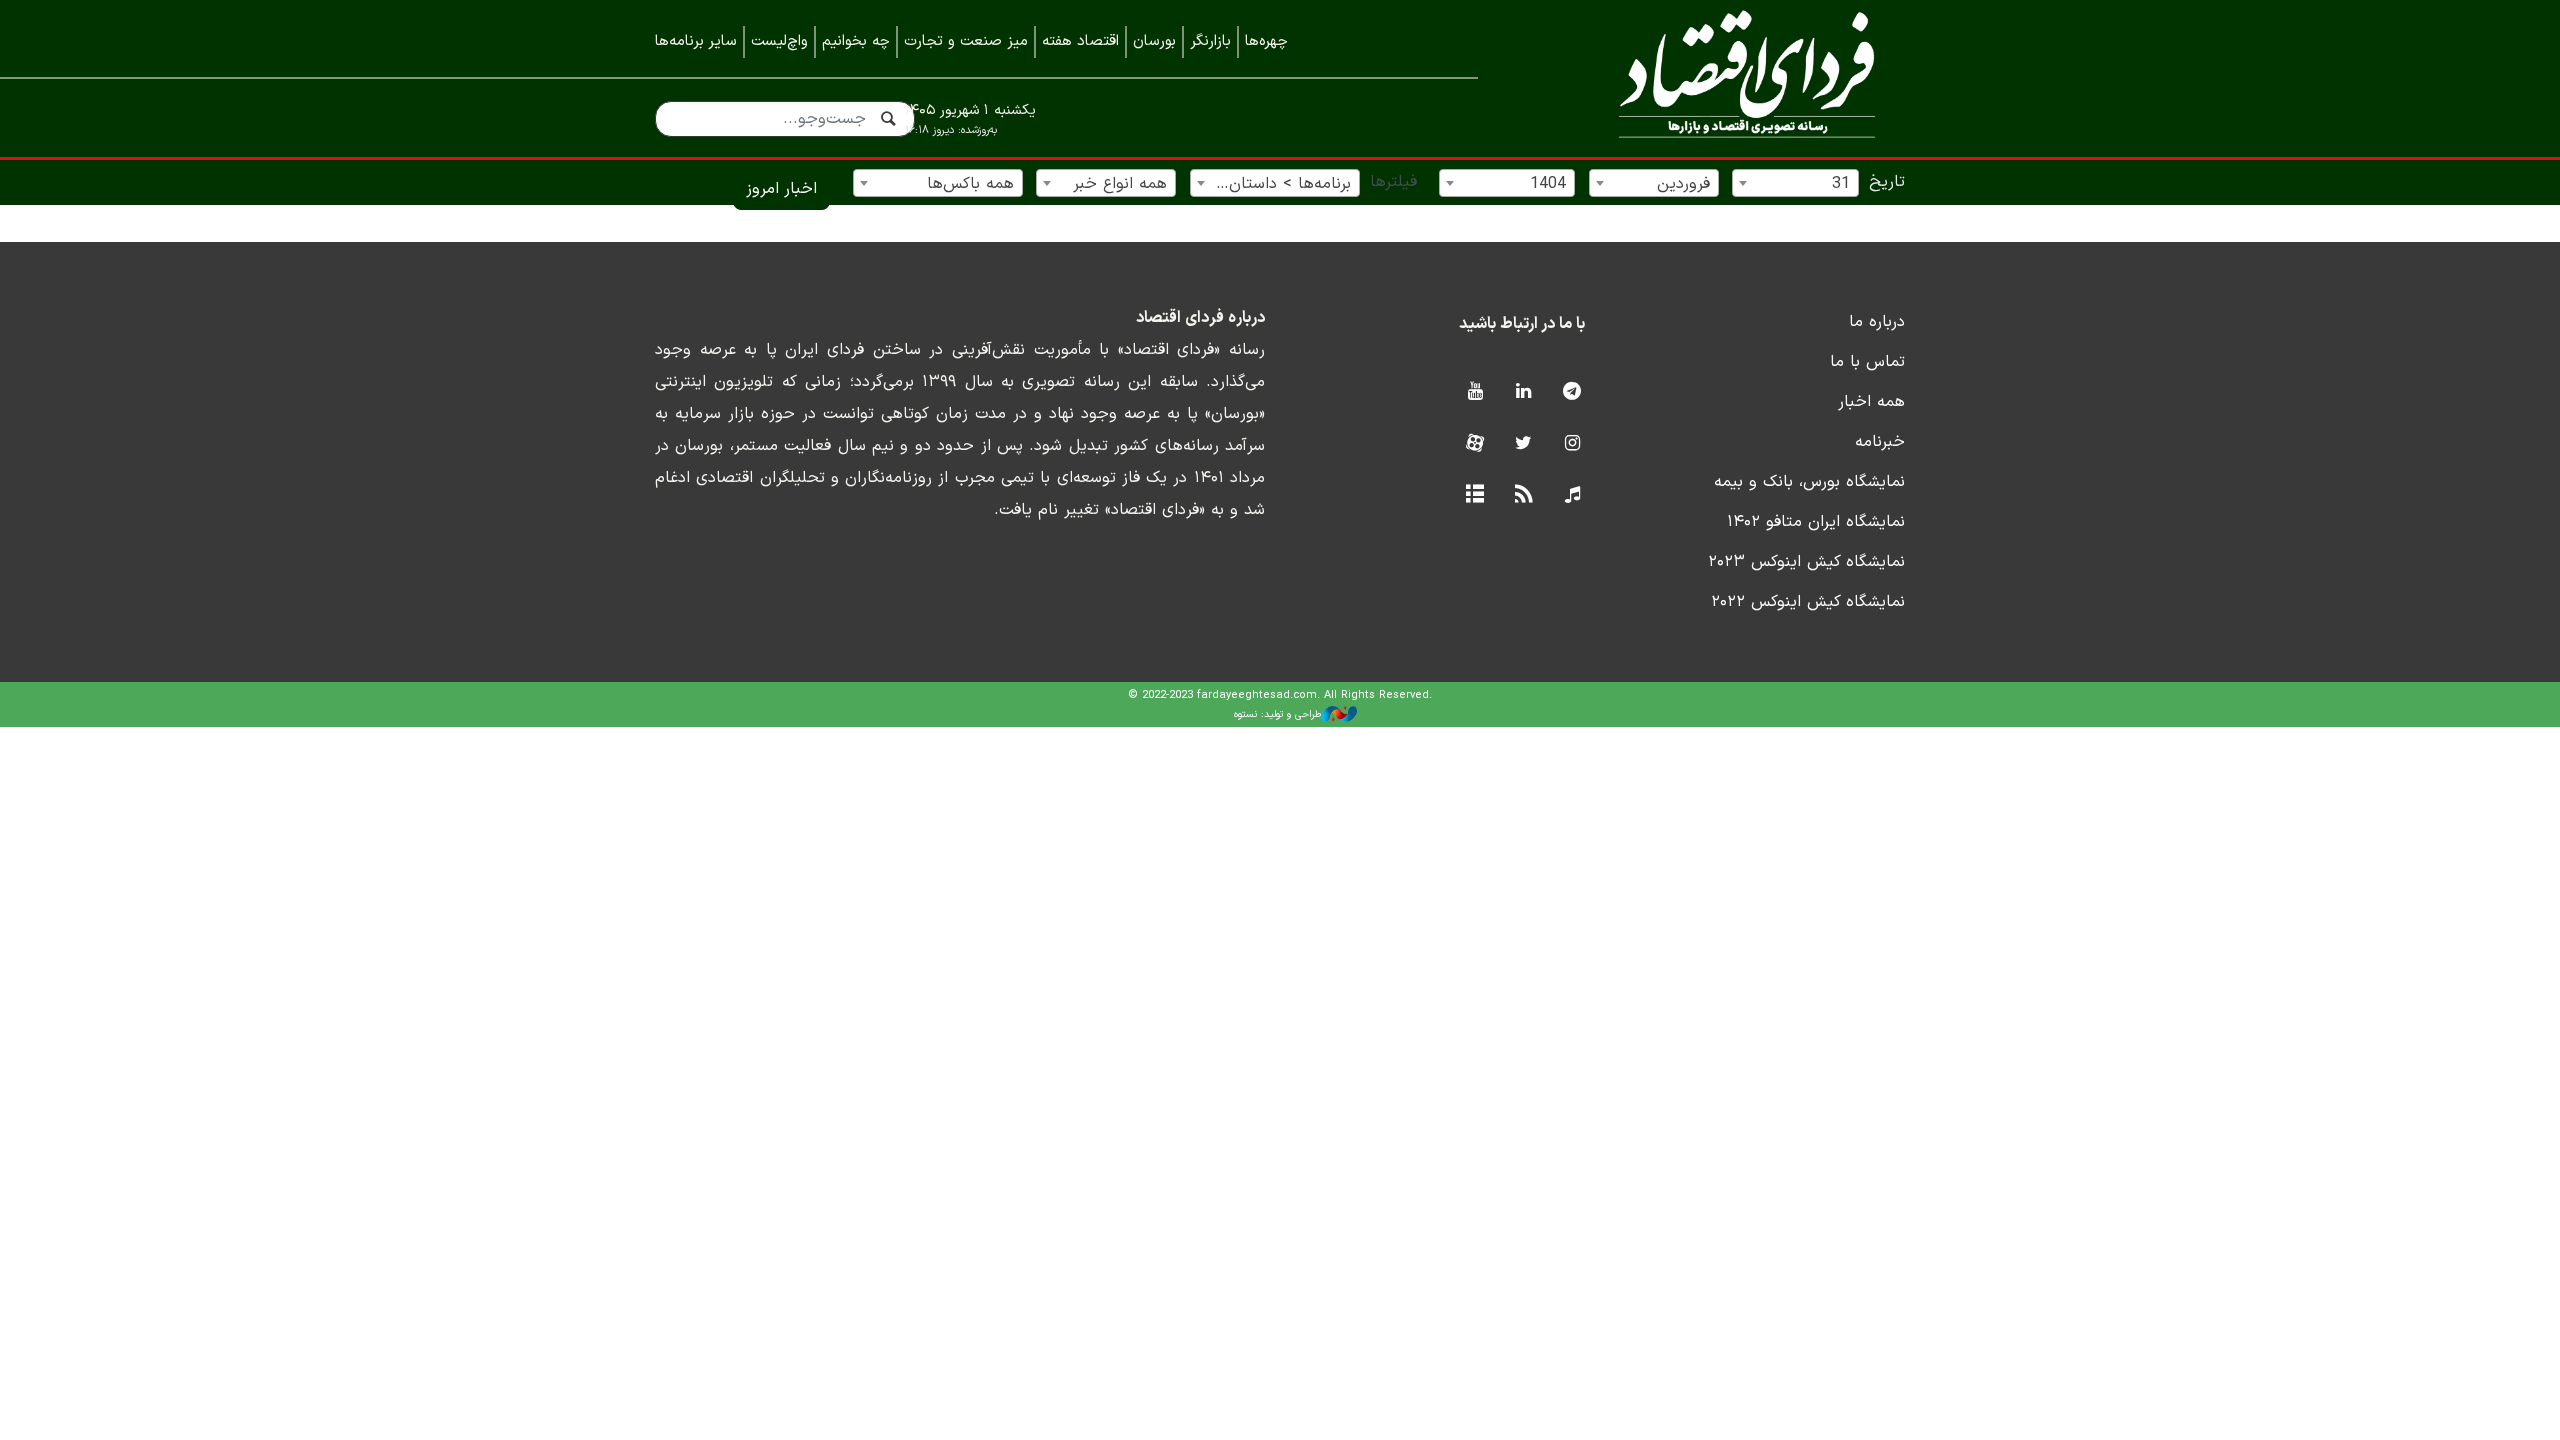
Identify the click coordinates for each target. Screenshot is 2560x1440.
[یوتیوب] (1474, 392)
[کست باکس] (1572, 495)
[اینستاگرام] (1572, 444)
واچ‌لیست (779, 41)
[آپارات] (1474, 444)
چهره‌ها (1266, 41)
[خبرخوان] (1523, 495)
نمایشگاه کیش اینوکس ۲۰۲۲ (1808, 602)
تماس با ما (1867, 362)
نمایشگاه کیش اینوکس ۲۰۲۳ (1806, 562)
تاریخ (1887, 182)
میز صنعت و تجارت (966, 41)
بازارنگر (1210, 41)
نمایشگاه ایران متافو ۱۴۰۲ (1816, 522)
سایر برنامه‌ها (696, 41)
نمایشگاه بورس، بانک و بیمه (1809, 482)
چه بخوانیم (856, 41)
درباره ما (1877, 322)
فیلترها (1393, 182)
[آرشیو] (1474, 495)
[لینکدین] (1523, 392)
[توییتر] (1523, 444)
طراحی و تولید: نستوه (1277, 714)
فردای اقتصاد (1720, 77)
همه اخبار (1871, 402)
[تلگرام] (1572, 392)
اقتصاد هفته (1080, 41)
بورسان (1154, 41)
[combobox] (1795, 183)
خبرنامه (1880, 442)
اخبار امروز (781, 189)
